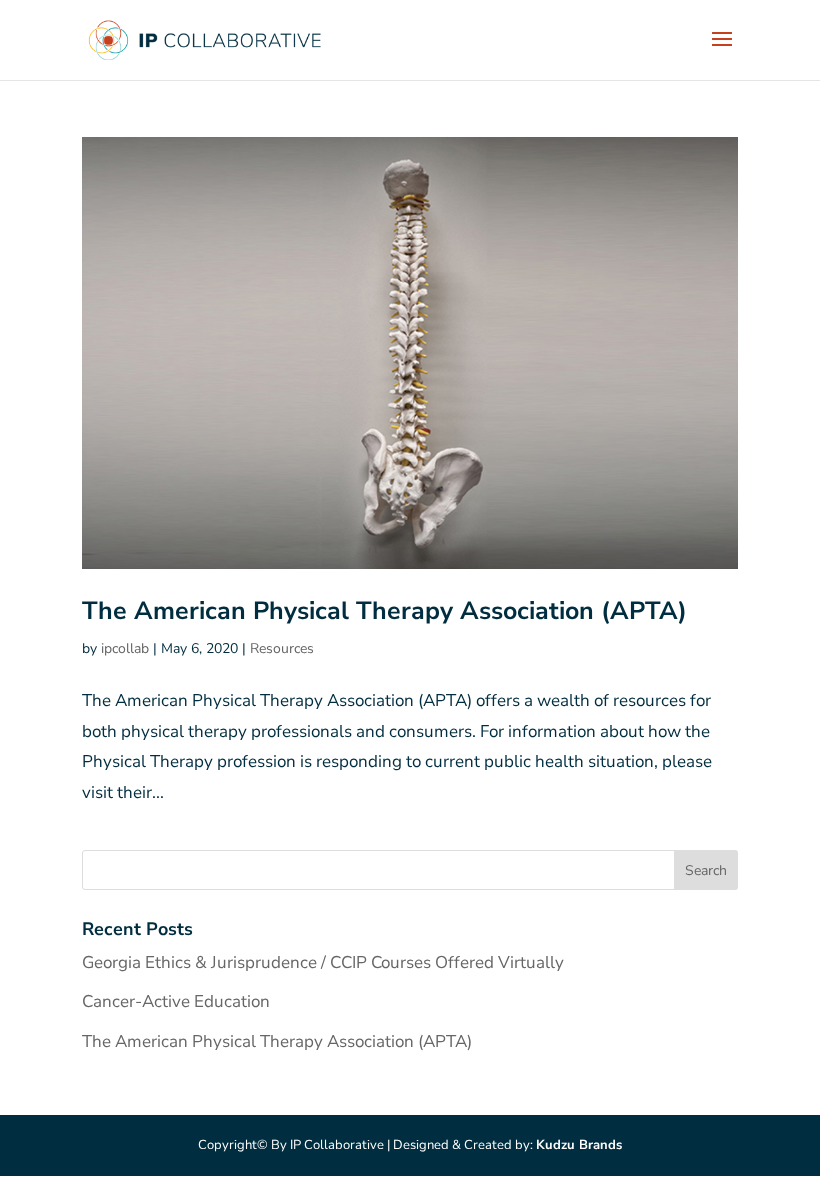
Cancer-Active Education (176, 1001)
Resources (282, 648)
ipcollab (125, 648)
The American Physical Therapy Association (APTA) (384, 611)
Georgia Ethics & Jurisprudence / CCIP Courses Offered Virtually (323, 962)
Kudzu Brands (579, 1145)
